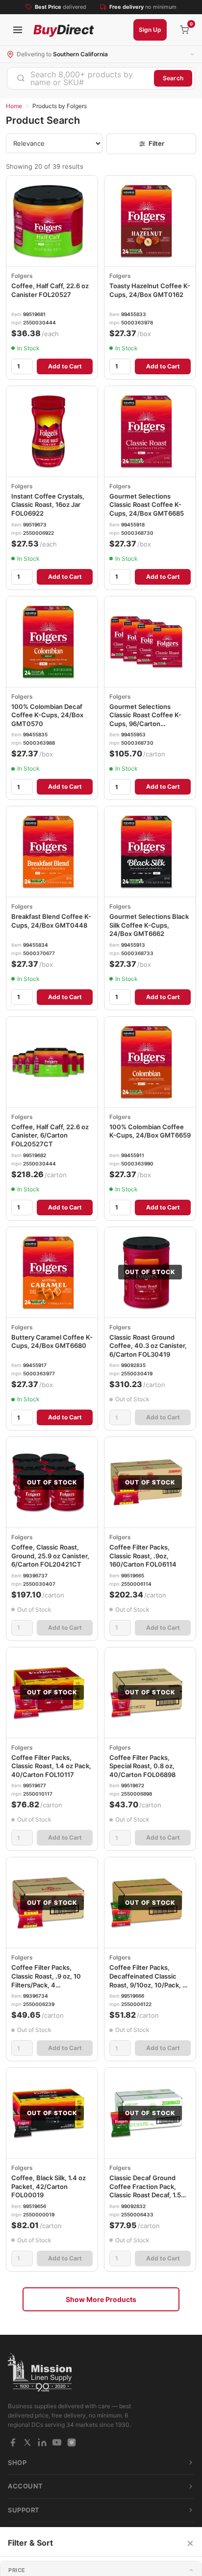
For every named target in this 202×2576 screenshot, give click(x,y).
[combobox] (81, 78)
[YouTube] (57, 2442)
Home (14, 106)
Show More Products (101, 2299)
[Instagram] (72, 2442)
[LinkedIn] (42, 2442)
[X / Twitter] (27, 2442)
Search (173, 78)
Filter (156, 143)
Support (24, 2510)
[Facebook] (13, 2442)
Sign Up (150, 30)
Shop (17, 2462)
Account (25, 2486)
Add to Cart (65, 366)
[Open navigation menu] (18, 30)
